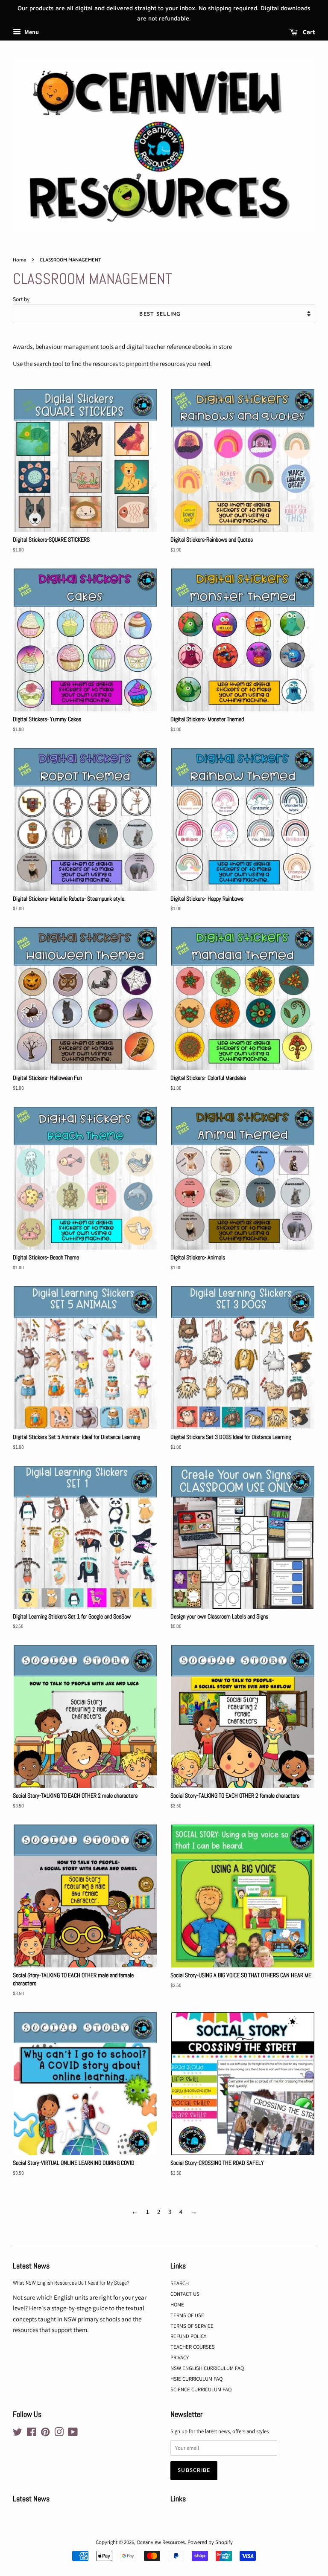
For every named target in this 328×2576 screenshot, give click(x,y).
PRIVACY (180, 2357)
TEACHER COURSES (193, 2347)
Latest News (31, 2266)
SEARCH (180, 2283)
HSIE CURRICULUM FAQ (196, 2379)
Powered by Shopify (210, 2542)
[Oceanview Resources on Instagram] (59, 2434)
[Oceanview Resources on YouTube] (73, 2434)
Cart (308, 32)
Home (19, 260)
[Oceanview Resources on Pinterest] (45, 2434)
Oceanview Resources (161, 2542)
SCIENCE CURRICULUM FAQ (201, 2389)
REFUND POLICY (188, 2336)
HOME (177, 2305)
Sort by (21, 299)
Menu (31, 32)
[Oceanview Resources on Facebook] (31, 2434)
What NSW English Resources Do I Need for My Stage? (71, 2283)
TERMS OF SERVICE (192, 2326)
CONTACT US (185, 2294)
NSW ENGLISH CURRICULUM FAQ (207, 2368)
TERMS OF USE (187, 2315)
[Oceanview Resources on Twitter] (18, 2434)
